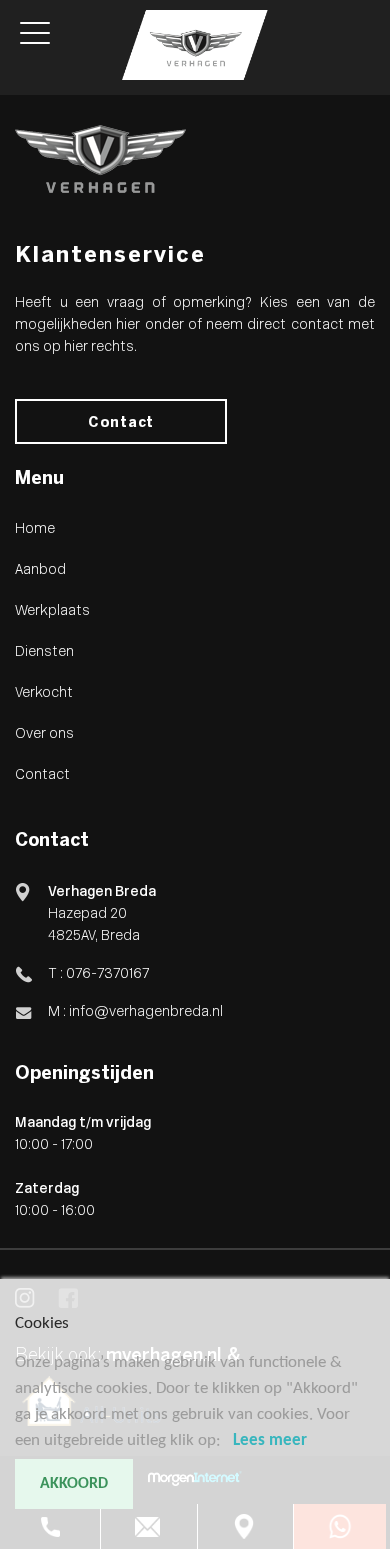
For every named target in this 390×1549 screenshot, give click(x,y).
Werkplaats (52, 611)
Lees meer (270, 1440)
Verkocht (44, 693)
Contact (121, 423)
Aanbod (40, 570)
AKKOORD (74, 1484)
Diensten (44, 652)
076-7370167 (106, 974)
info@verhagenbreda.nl (146, 1012)
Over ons (44, 734)
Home (35, 529)
